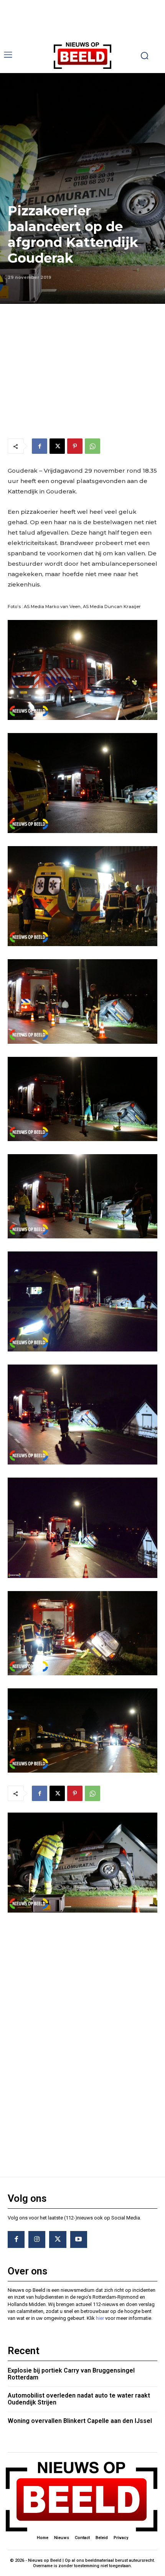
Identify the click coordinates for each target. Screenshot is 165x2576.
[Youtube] (79, 2239)
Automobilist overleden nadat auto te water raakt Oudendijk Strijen (79, 2399)
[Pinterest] (75, 446)
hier (100, 2318)
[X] (57, 446)
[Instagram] (37, 2239)
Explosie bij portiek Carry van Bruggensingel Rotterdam (71, 2374)
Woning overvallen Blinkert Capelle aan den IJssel (80, 2421)
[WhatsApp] (92, 446)
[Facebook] (40, 446)
